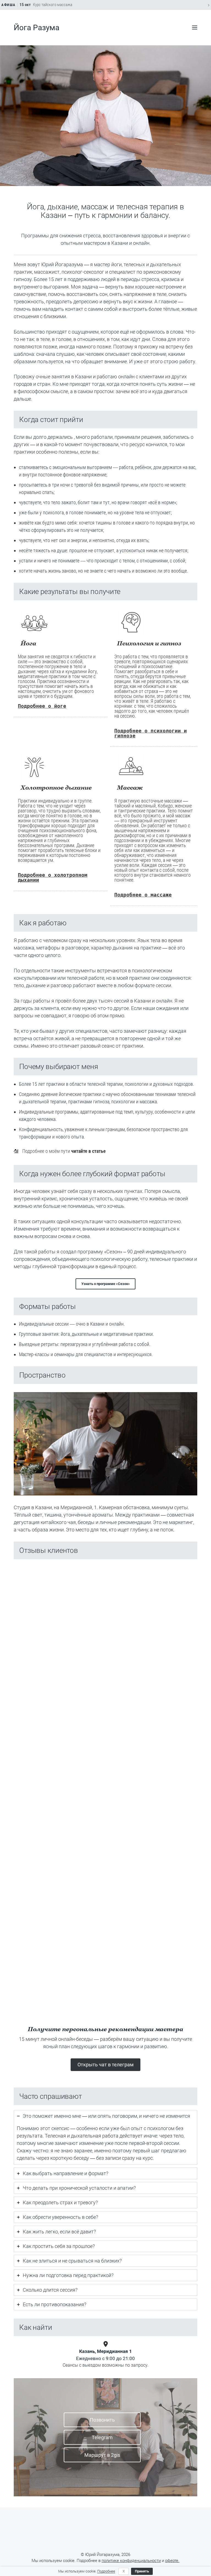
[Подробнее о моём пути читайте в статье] (60, 1151)
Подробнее (106, 2571)
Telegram (102, 2437)
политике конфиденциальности (131, 2561)
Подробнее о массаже (143, 895)
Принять (142, 2571)
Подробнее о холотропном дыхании (53, 877)
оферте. (172, 2561)
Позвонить (102, 2420)
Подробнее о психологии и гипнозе (151, 733)
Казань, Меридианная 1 (105, 2351)
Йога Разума (37, 28)
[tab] (105, 2137)
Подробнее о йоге (42, 706)
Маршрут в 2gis (102, 2455)
